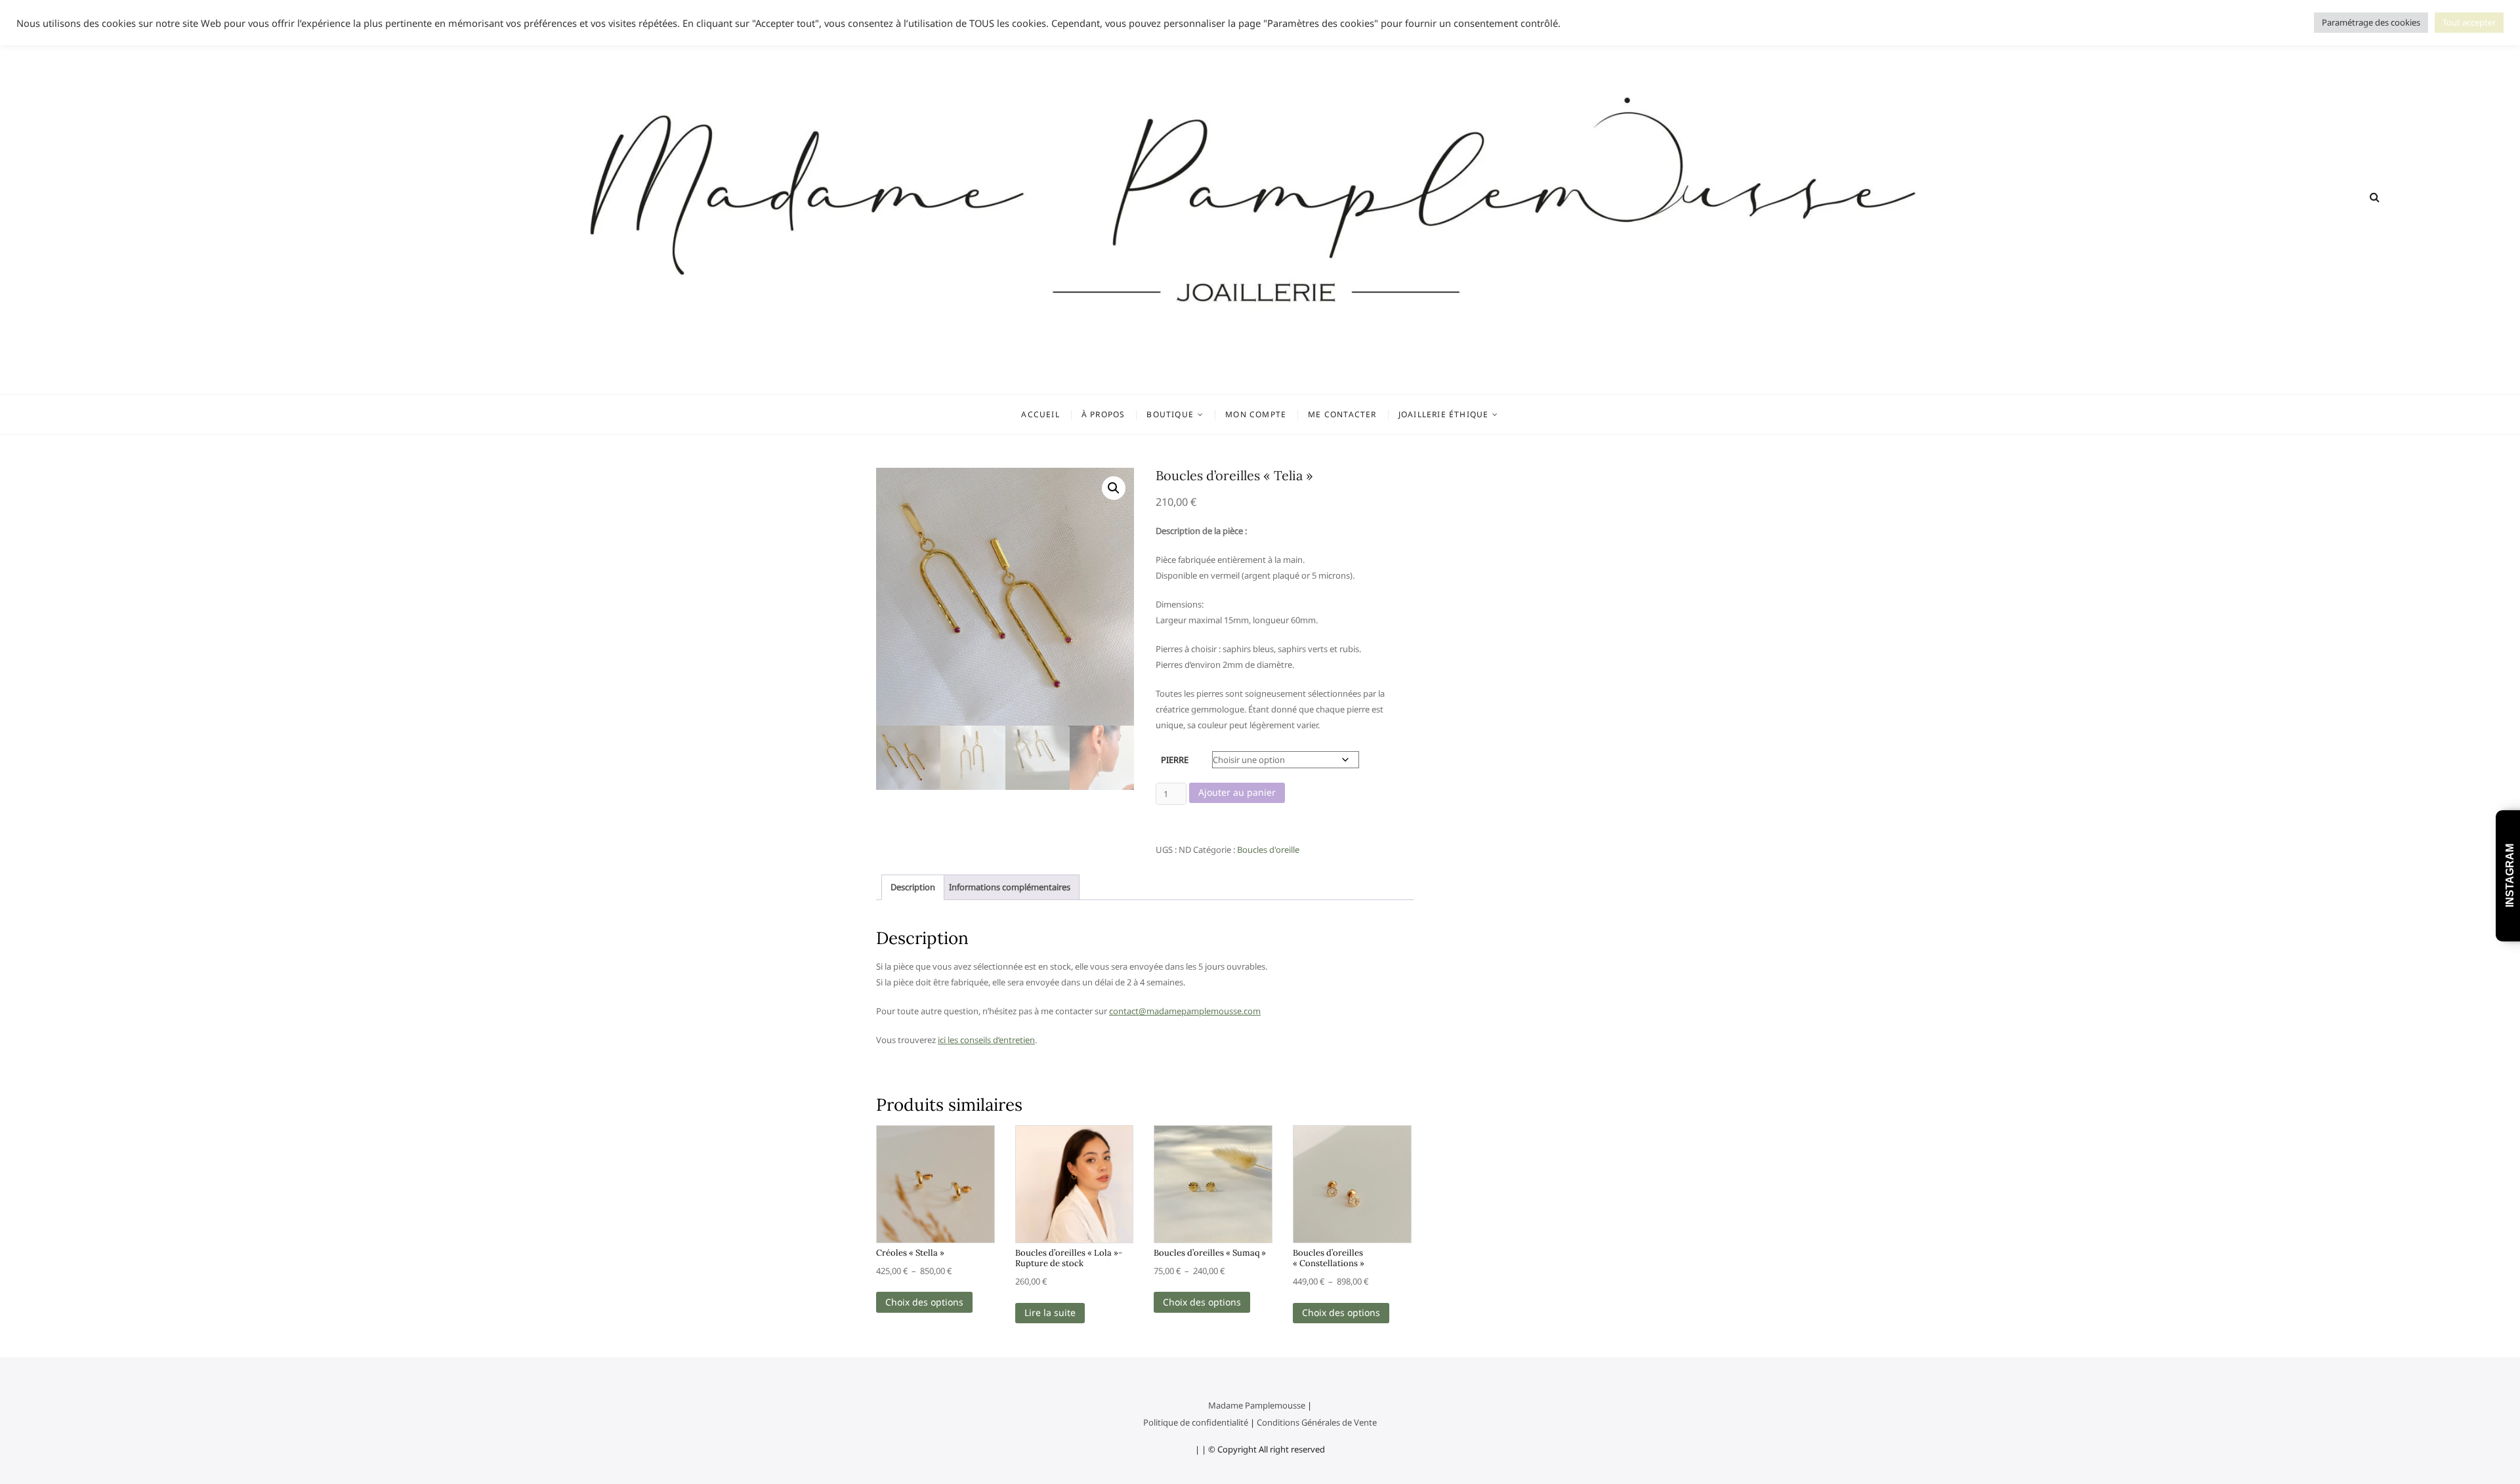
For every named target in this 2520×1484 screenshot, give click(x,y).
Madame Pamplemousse (1257, 1405)
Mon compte (1256, 414)
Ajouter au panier (1237, 792)
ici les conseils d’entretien (986, 1040)
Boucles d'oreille (1268, 850)
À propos (1103, 414)
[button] (1114, 488)
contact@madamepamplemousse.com (1185, 1011)
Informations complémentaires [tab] (1010, 887)
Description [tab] (913, 887)
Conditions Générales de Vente (1317, 1422)
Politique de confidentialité (1196, 1422)
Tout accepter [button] (2469, 22)
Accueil (1040, 414)
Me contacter (1342, 414)
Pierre (1175, 760)
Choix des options (924, 1302)
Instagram (2510, 876)
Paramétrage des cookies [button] (2371, 22)
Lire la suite (1050, 1312)
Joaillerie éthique (1444, 414)
